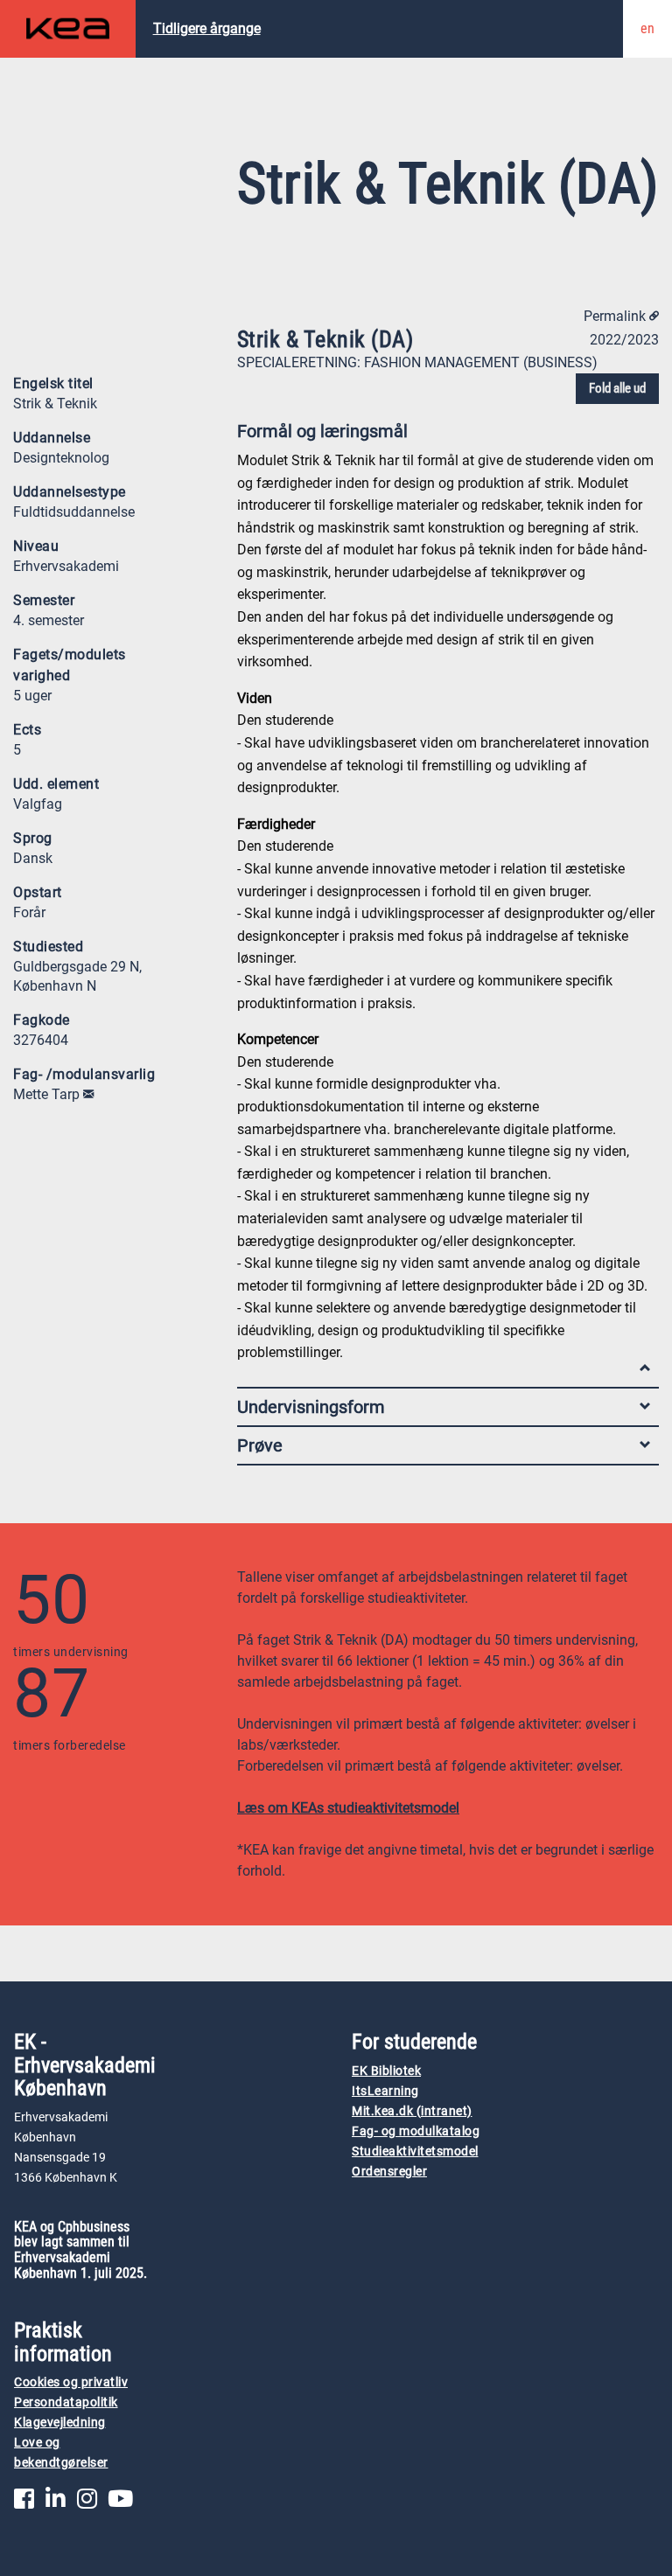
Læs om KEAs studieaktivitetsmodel (348, 1808)
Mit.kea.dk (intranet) (412, 2111)
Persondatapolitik (66, 2402)
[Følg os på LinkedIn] (56, 2503)
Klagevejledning (60, 2423)
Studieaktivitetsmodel (415, 2151)
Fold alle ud (617, 388)
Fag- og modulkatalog (416, 2131)
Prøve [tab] (260, 1445)
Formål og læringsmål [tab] (322, 431)
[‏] (88, 1094)
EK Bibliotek (386, 2071)
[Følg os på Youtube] (120, 2503)
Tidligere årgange (207, 28)
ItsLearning (385, 2091)
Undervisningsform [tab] (311, 1407)
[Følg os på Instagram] (87, 2503)
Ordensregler (389, 2172)
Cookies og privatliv (71, 2382)
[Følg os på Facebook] (24, 2503)
